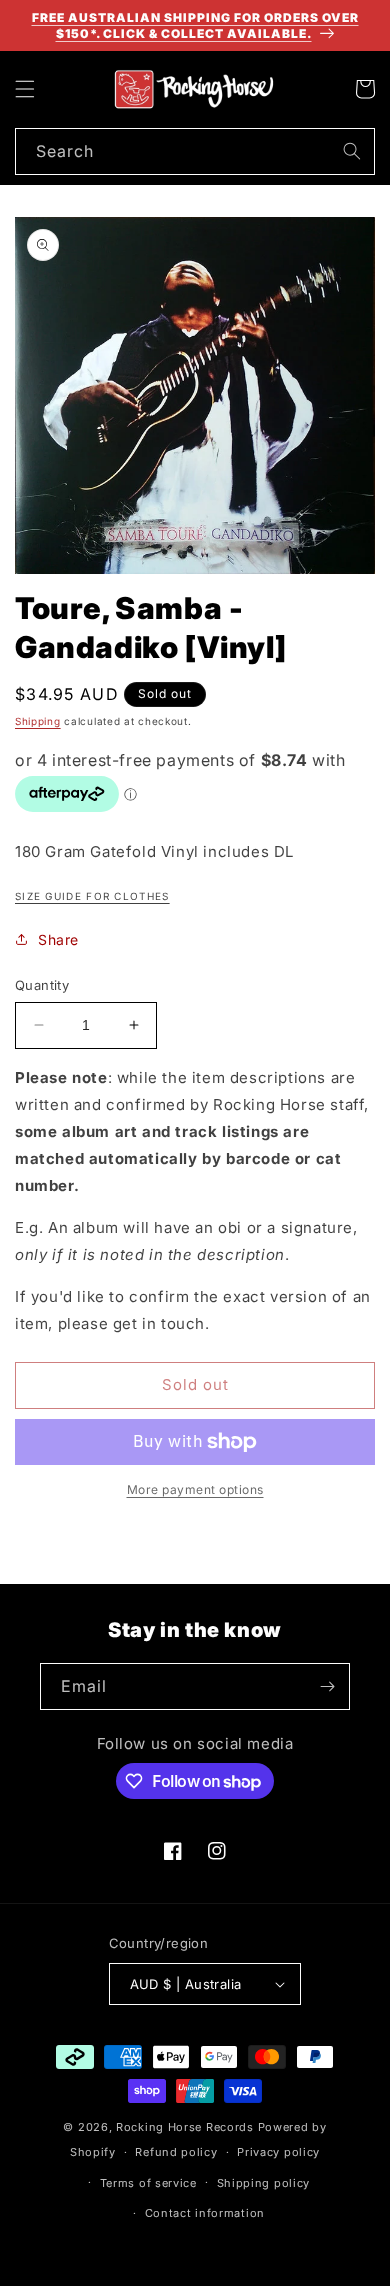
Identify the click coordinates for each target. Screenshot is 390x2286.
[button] (25, 89)
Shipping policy (264, 2183)
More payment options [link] (195, 1489)
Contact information (205, 2213)
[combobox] (195, 151)
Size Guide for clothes (92, 896)
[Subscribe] (327, 1686)
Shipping (38, 721)
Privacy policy (278, 2152)
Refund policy (176, 2152)
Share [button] (58, 939)
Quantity (42, 985)
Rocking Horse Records (185, 2127)
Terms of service (148, 2183)
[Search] (352, 151)
